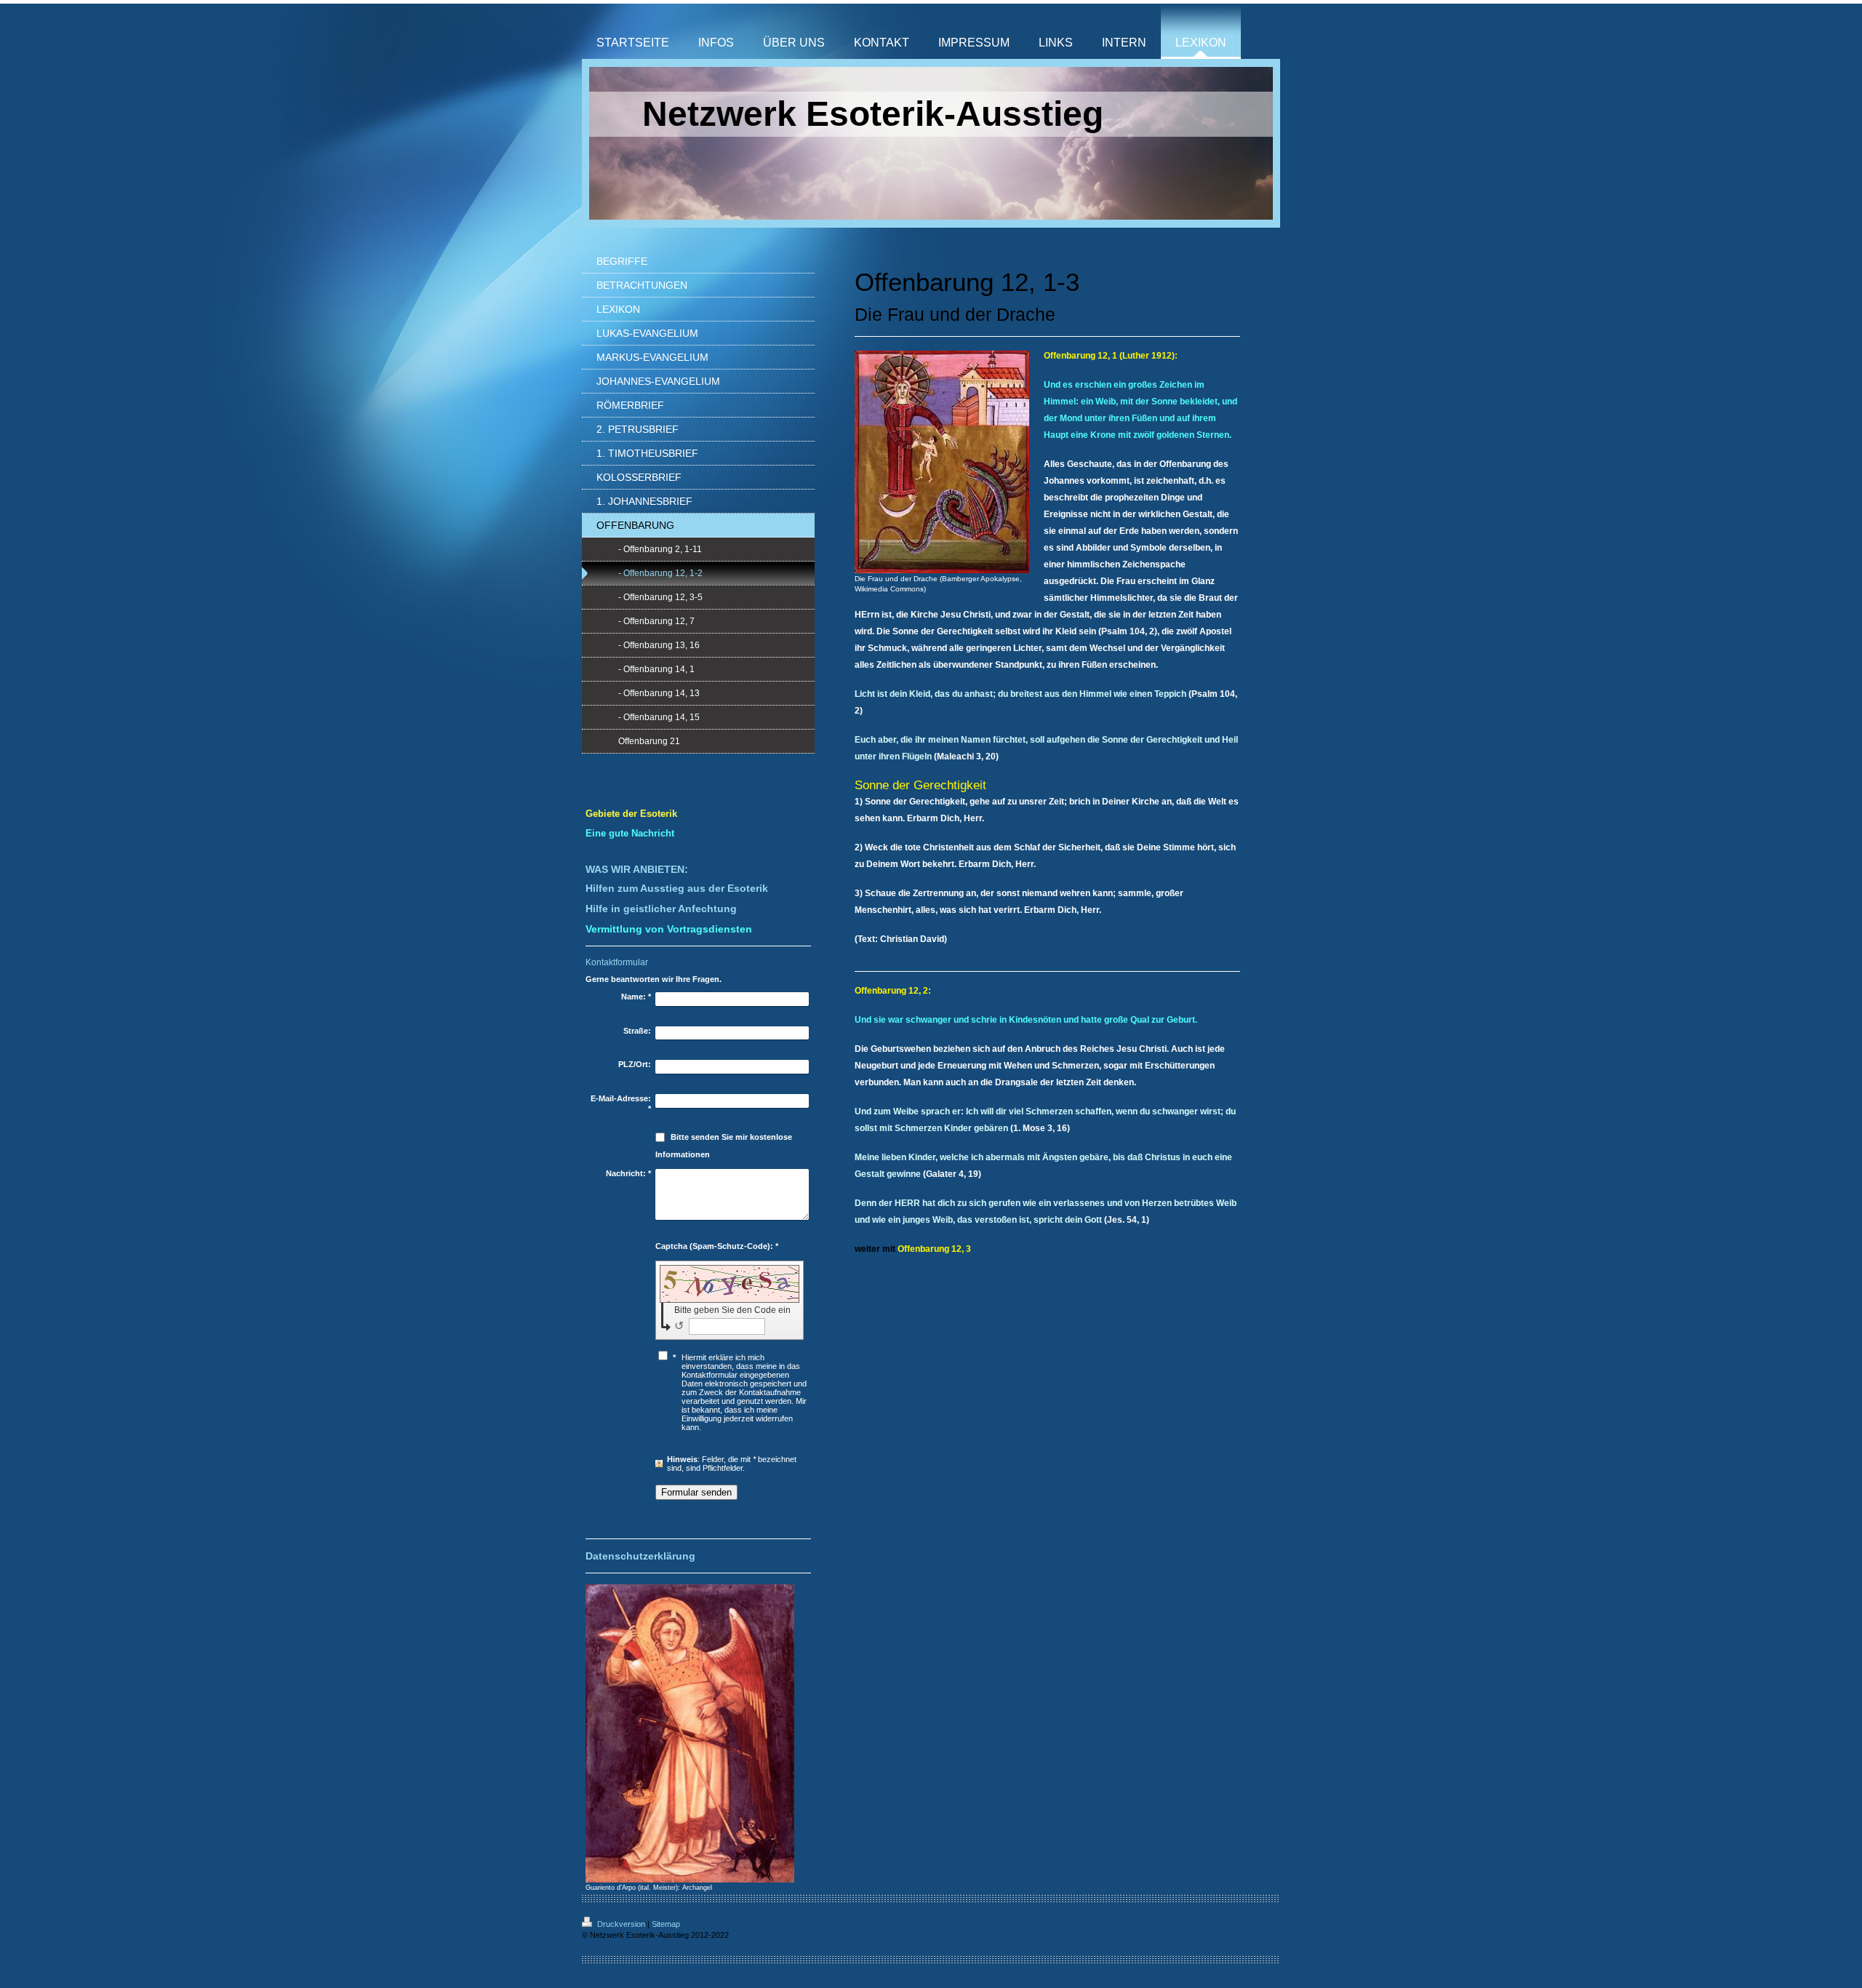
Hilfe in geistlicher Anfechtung (661, 909)
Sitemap (666, 1924)
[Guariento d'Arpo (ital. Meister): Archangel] (690, 1733)
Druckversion (621, 1924)
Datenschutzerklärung (640, 1556)
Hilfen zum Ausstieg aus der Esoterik (677, 888)
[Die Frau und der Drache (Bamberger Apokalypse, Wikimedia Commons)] (942, 462)
